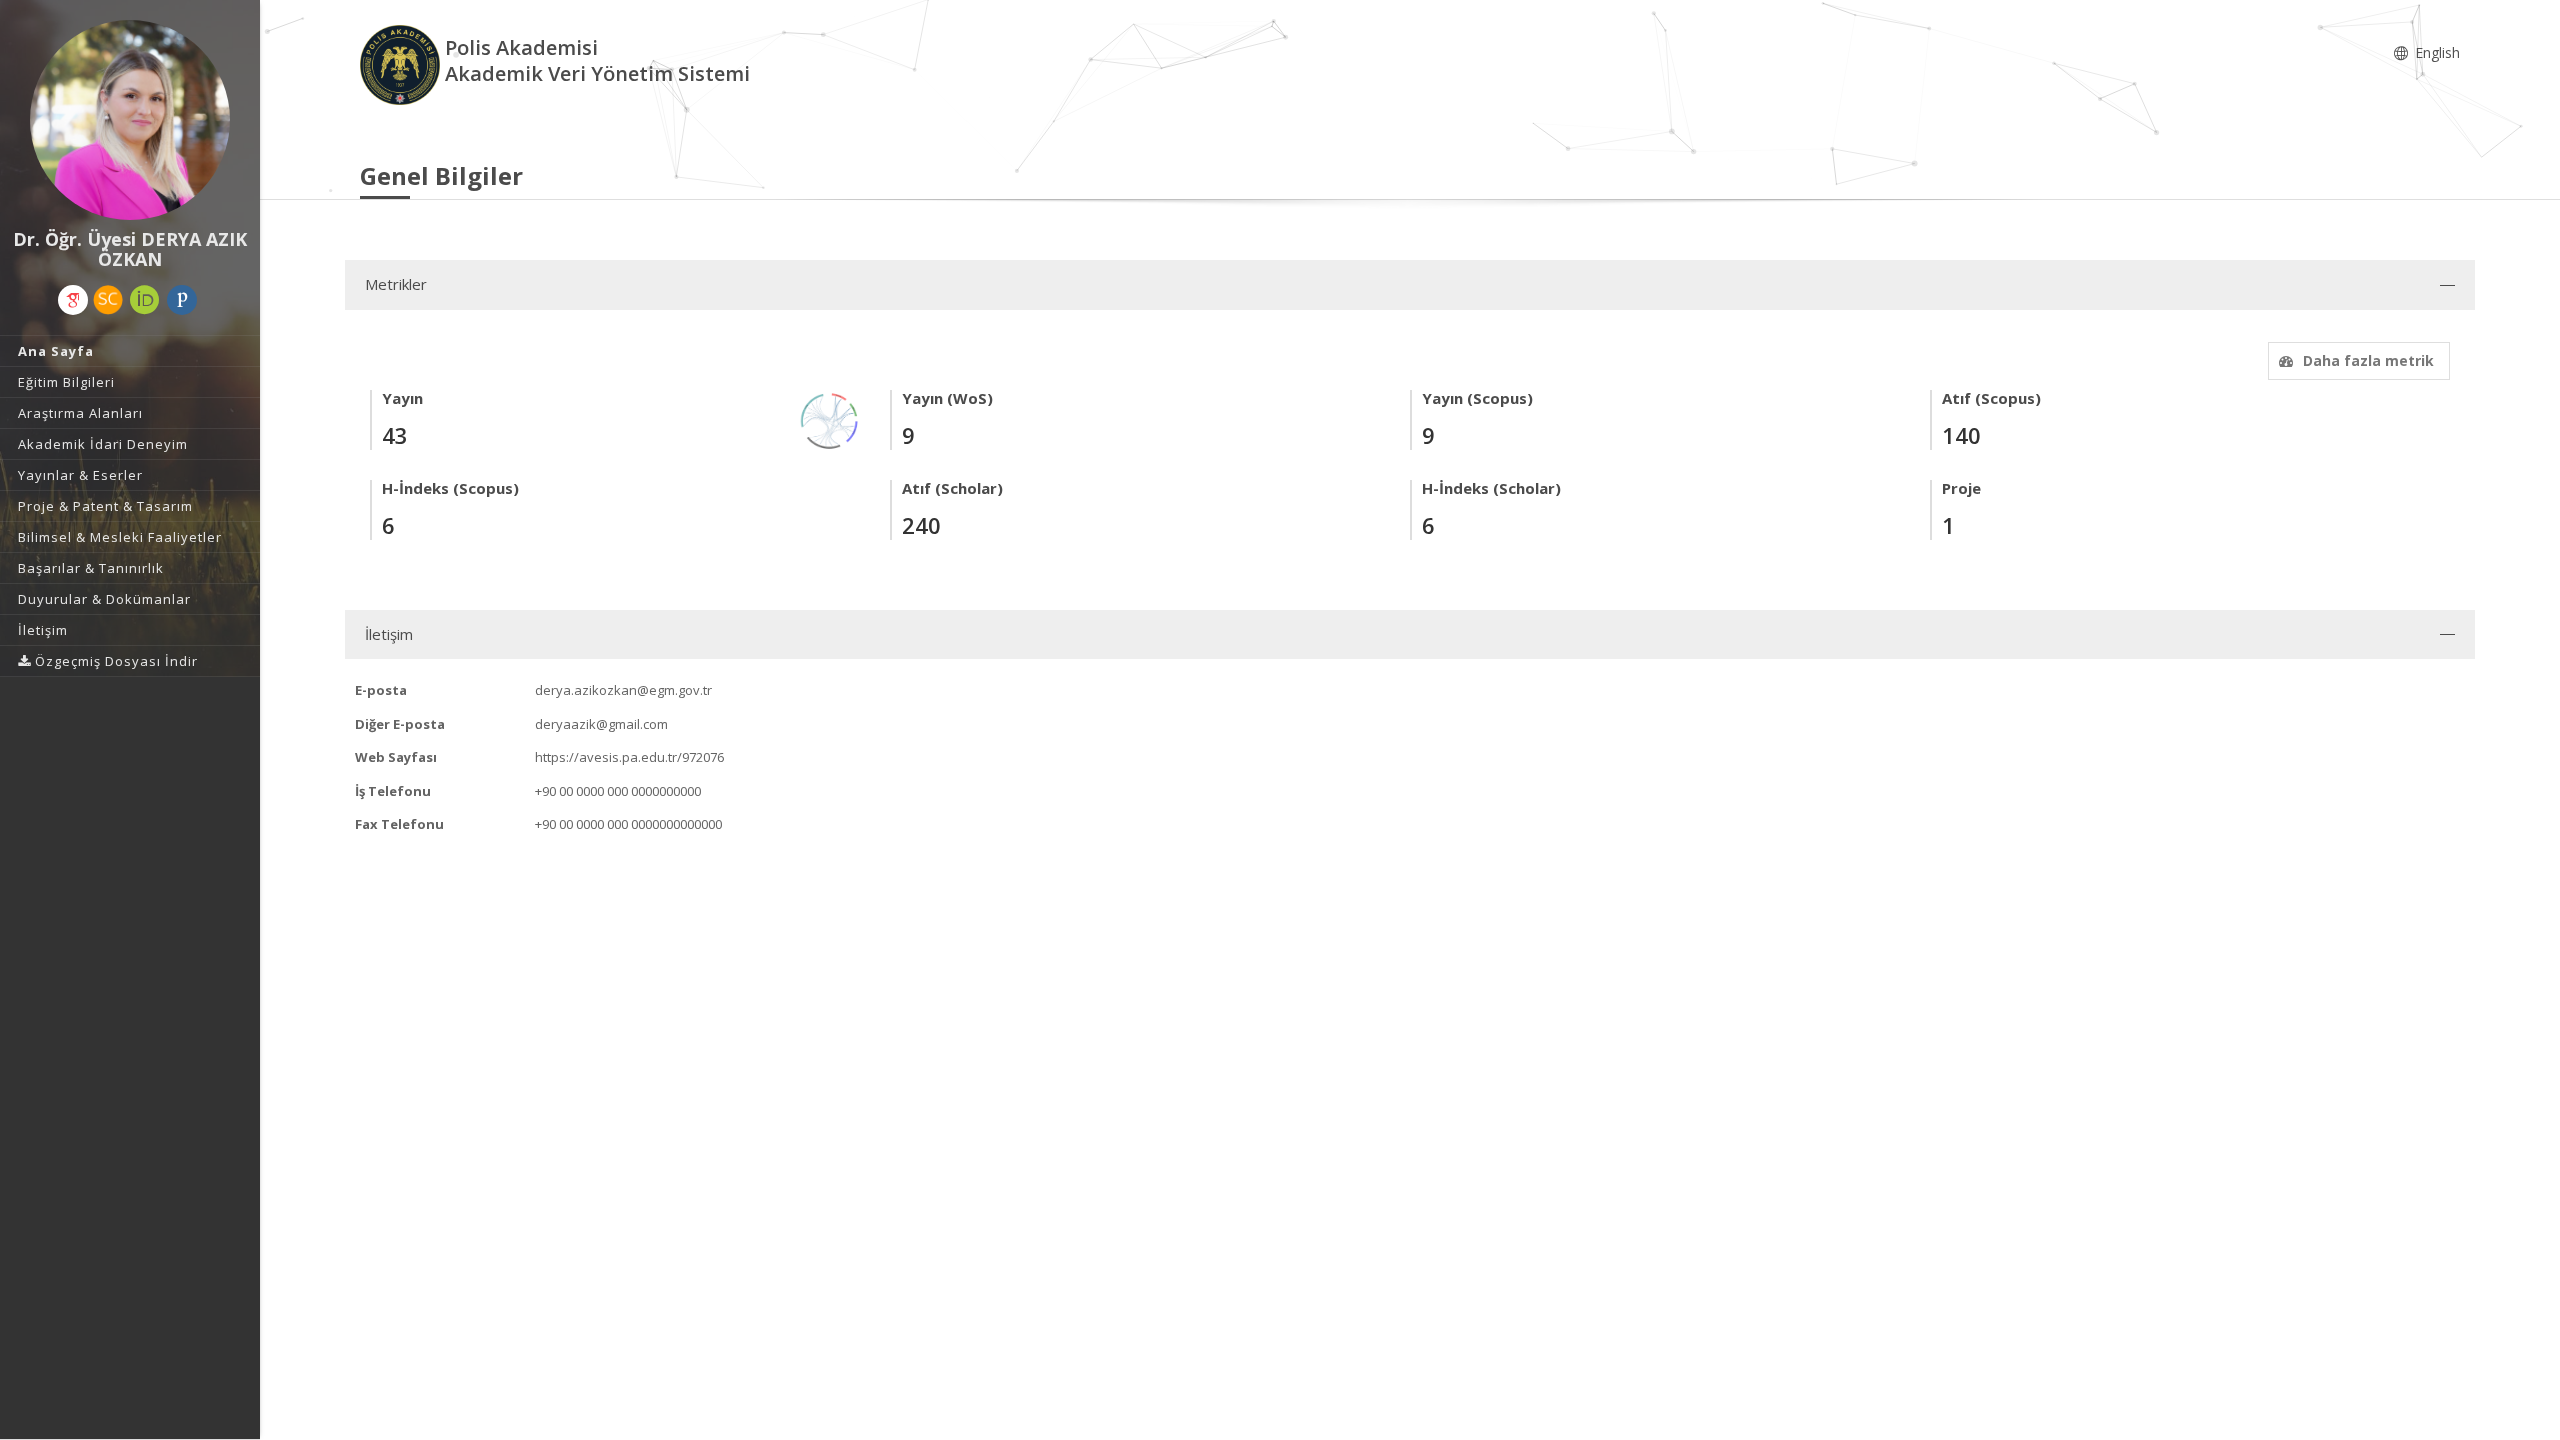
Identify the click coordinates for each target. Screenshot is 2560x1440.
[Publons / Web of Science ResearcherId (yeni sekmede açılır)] (182, 300)
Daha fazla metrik (2368, 360)
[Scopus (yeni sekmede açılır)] (108, 300)
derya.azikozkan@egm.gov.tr (623, 690)
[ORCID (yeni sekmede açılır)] (145, 300)
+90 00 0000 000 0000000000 (618, 791)
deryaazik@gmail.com (601, 724)
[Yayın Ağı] (830, 419)
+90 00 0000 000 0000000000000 (628, 824)
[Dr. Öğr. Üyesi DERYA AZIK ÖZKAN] (130, 120)
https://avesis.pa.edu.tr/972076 (629, 757)
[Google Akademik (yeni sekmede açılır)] (73, 300)
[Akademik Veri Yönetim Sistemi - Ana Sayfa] (402, 63)
